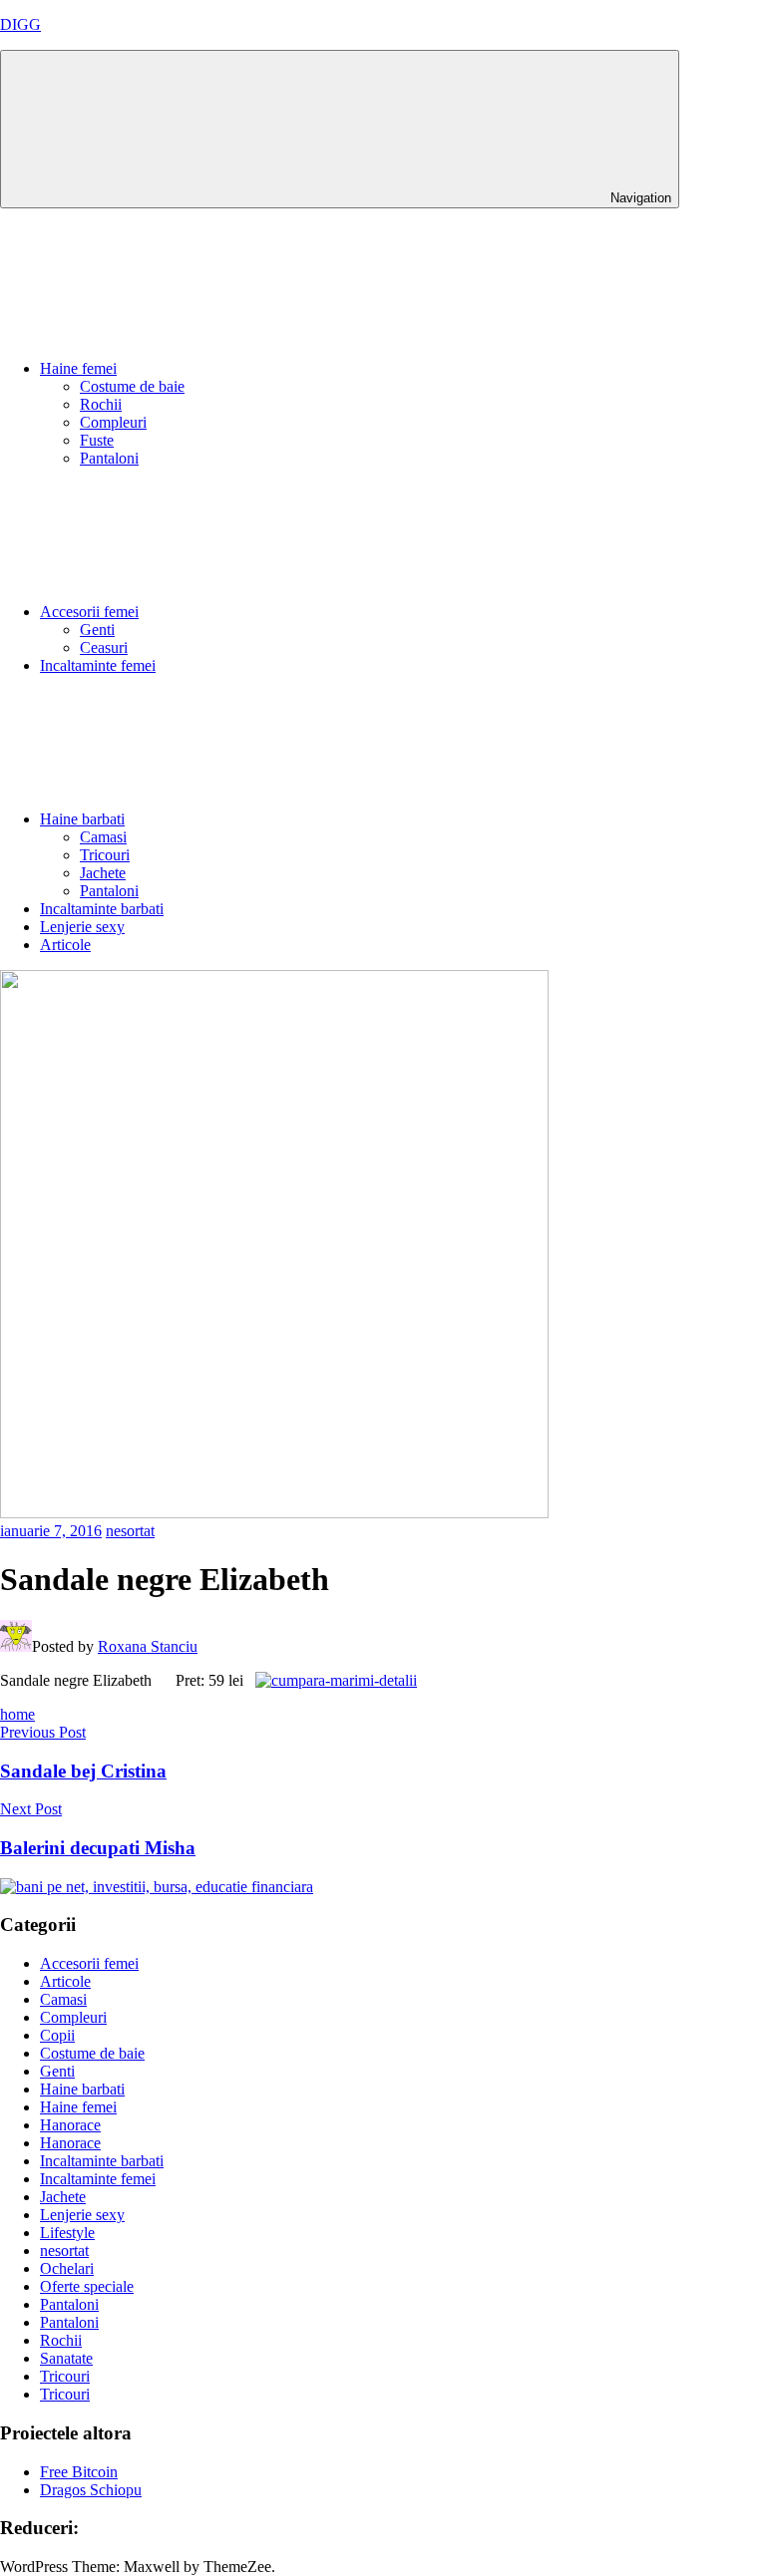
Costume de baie (132, 386)
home (17, 1714)
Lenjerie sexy (82, 927)
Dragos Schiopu (91, 2490)
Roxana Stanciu (148, 1646)
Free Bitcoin (79, 2472)
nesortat (130, 1531)
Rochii (101, 404)
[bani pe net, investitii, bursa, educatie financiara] (157, 1887)
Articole (65, 945)
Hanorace (70, 2125)
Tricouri (105, 855)
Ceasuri (104, 647)
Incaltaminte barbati (102, 909)
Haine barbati (82, 819)
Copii (57, 2035)
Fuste (97, 440)
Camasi (103, 837)
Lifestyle (67, 2233)
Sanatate (66, 2358)
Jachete (103, 873)
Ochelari (67, 2268)
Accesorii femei (89, 612)
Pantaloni (109, 458)
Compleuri (113, 422)
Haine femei (78, 368)
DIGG (20, 24)
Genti (97, 630)
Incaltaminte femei (98, 665)
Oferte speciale (87, 2286)
